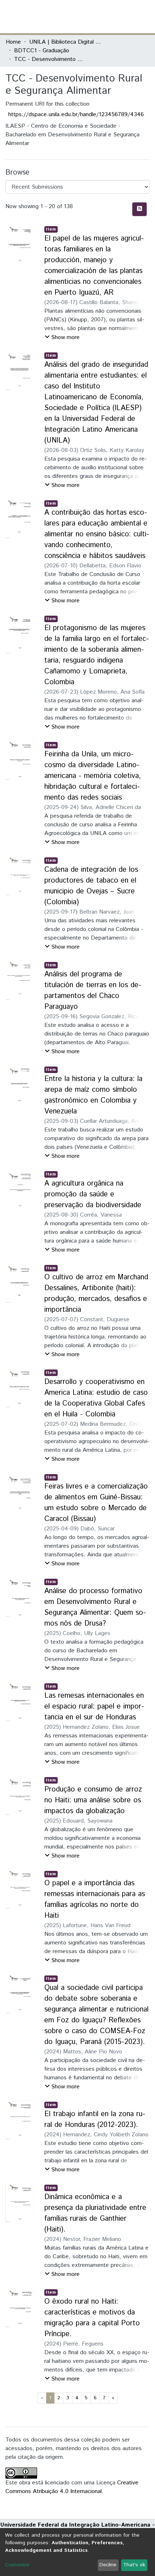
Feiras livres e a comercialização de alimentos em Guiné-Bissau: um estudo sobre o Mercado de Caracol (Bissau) (96, 1503)
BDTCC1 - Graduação (42, 51)
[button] (107, 17)
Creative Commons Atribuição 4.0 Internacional (72, 2487)
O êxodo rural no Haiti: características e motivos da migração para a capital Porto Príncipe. (92, 2318)
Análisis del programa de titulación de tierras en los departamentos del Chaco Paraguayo (93, 991)
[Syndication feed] (139, 209)
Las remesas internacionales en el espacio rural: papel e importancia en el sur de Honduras (94, 1707)
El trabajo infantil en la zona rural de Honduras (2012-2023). (95, 2120)
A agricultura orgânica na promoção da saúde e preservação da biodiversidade (93, 1194)
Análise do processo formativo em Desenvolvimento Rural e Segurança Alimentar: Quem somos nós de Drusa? (95, 1607)
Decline (108, 2565)
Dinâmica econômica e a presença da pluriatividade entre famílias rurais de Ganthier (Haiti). (95, 2213)
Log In (122, 16)
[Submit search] (97, 17)
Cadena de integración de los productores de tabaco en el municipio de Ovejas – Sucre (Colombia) (91, 886)
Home (13, 42)
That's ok (134, 2565)
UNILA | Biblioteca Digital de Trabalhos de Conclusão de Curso (65, 42)
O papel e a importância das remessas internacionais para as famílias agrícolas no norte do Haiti (95, 1900)
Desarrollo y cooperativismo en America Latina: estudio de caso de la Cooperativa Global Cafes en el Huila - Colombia (96, 1398)
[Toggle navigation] (145, 17)
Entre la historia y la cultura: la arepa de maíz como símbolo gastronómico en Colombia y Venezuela (93, 1095)
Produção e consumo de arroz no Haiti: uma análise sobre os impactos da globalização (93, 1800)
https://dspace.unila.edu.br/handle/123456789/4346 (76, 115)
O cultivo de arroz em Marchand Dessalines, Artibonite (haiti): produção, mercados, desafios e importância (96, 1294)
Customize (17, 2565)
